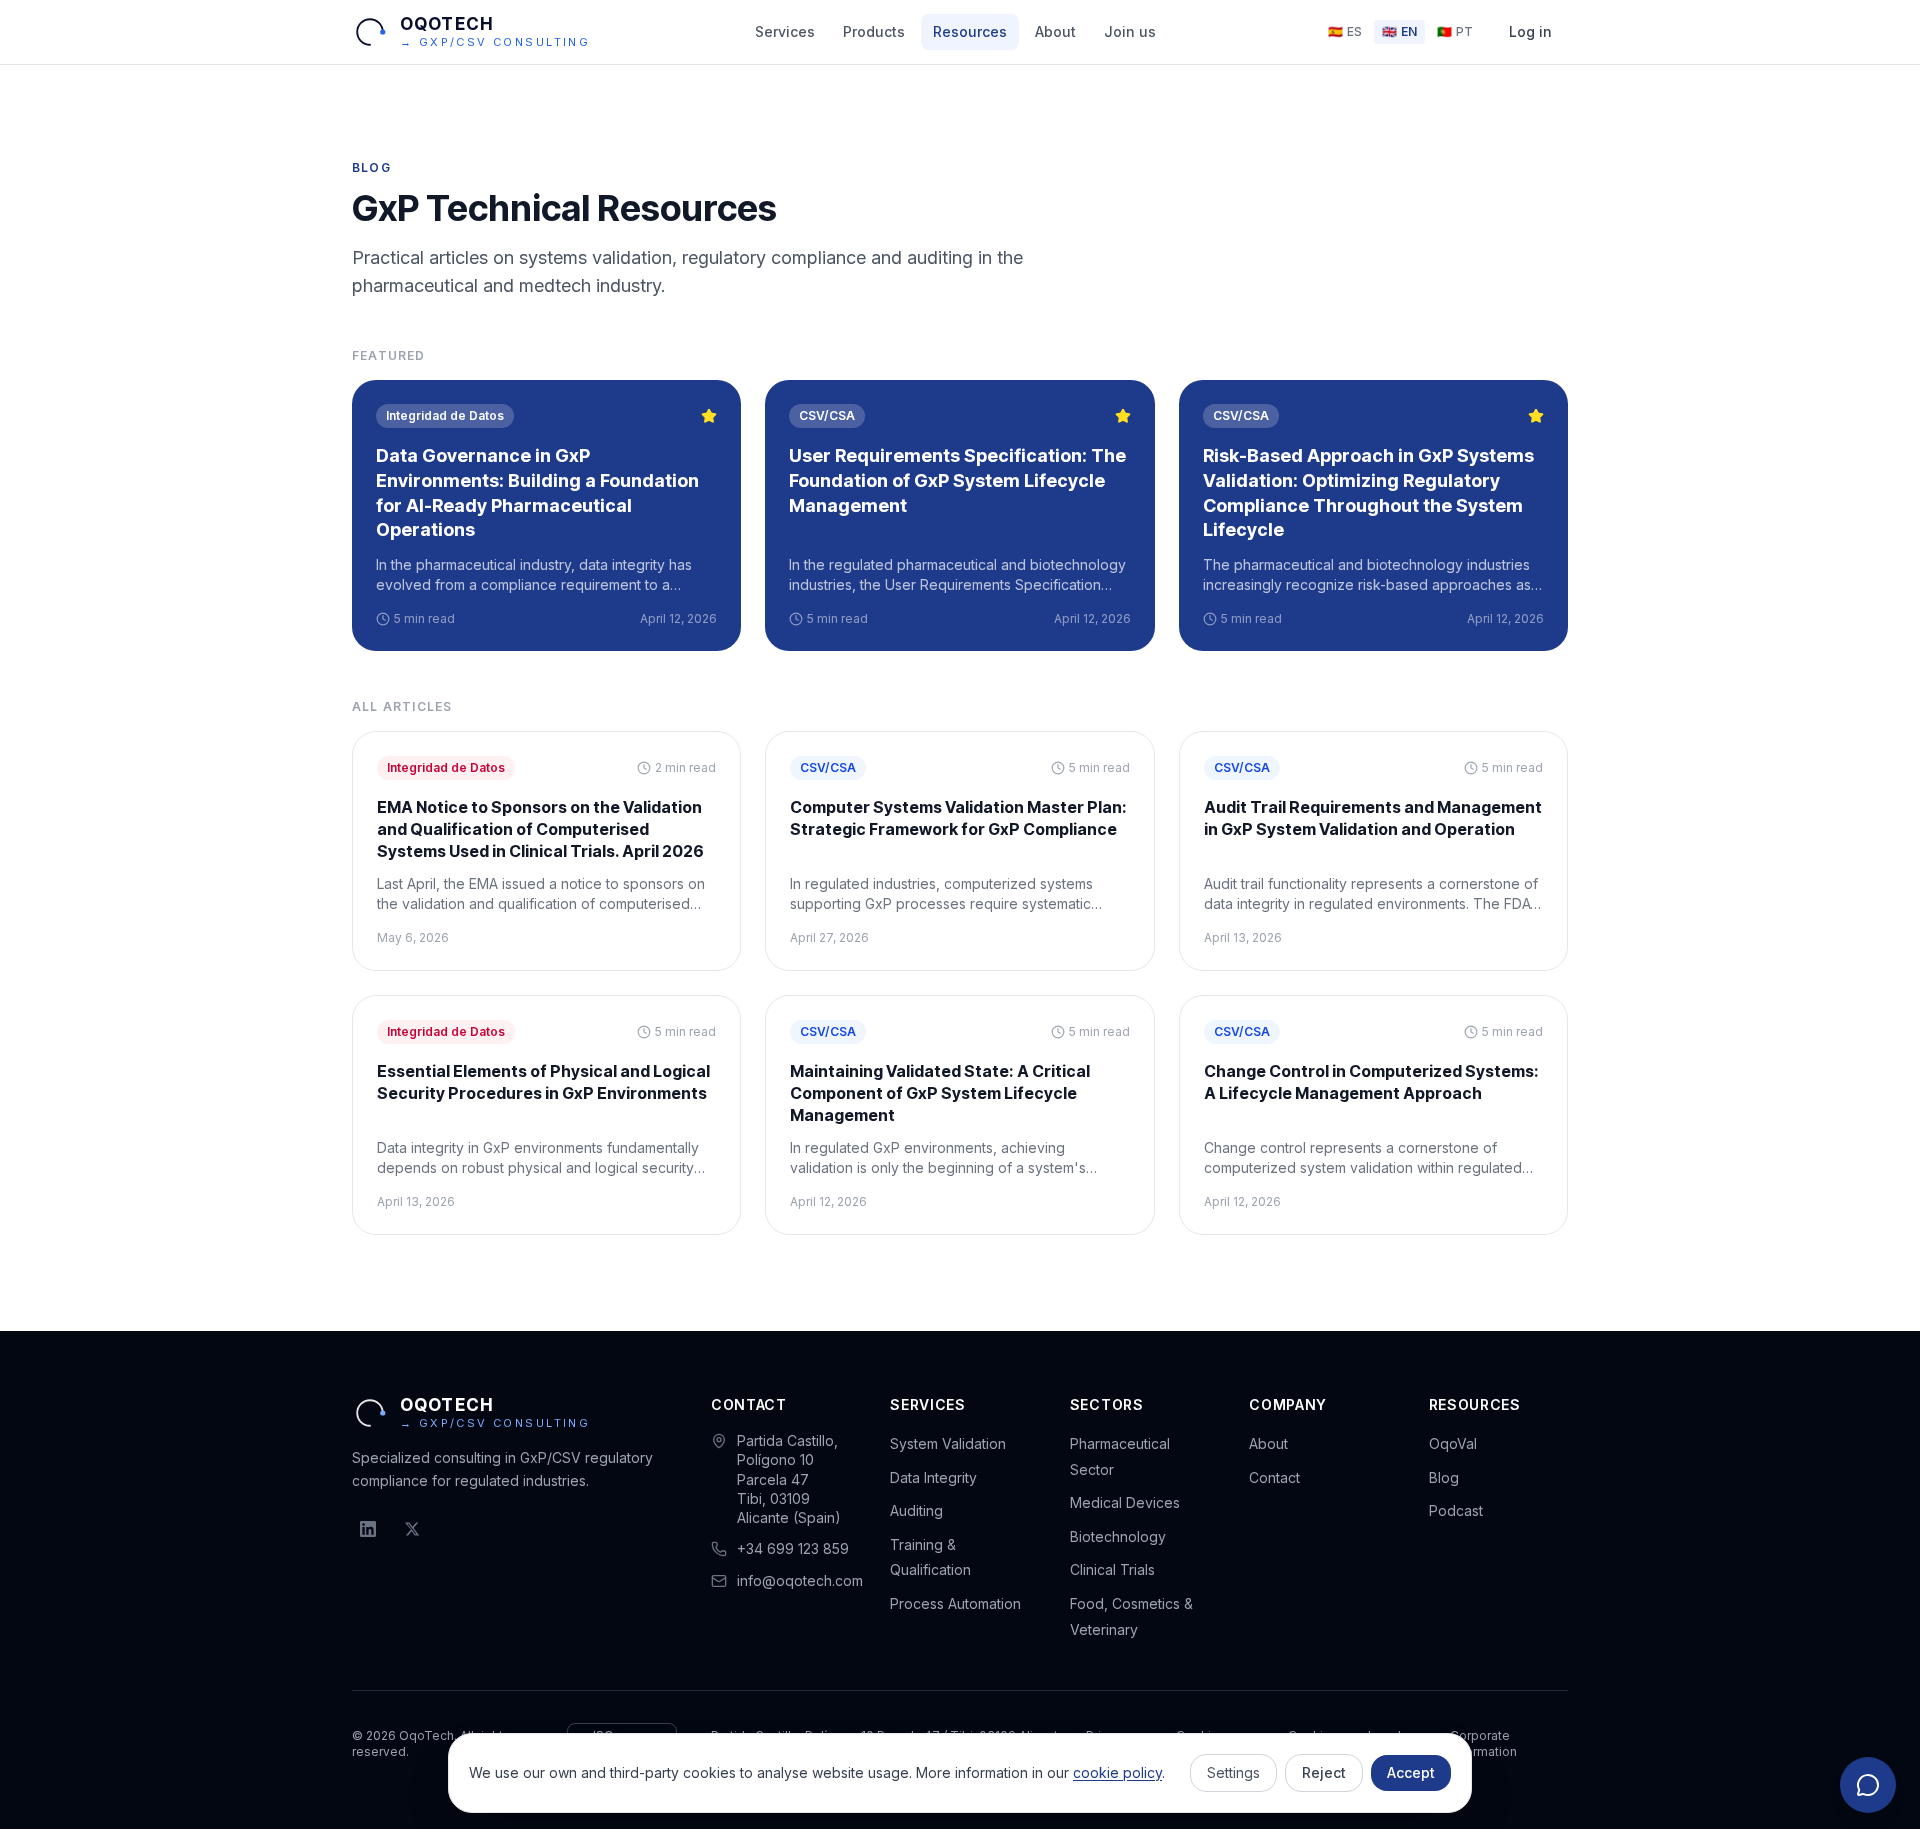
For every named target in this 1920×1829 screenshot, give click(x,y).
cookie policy (1117, 1772)
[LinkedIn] (368, 1529)
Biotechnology (1118, 1536)
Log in (1530, 31)
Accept (1411, 1772)
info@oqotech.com (800, 1580)
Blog (1444, 1477)
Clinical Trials (1112, 1569)
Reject (1324, 1772)
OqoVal (1453, 1443)
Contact (1274, 1477)
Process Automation (955, 1603)
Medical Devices (1125, 1502)
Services (785, 31)
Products (874, 31)
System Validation (948, 1443)
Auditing (916, 1510)
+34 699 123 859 (793, 1548)
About (1055, 31)
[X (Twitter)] (412, 1529)
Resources (970, 31)
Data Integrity (933, 1477)
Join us (1130, 31)
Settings (1233, 1772)
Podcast (1456, 1510)
